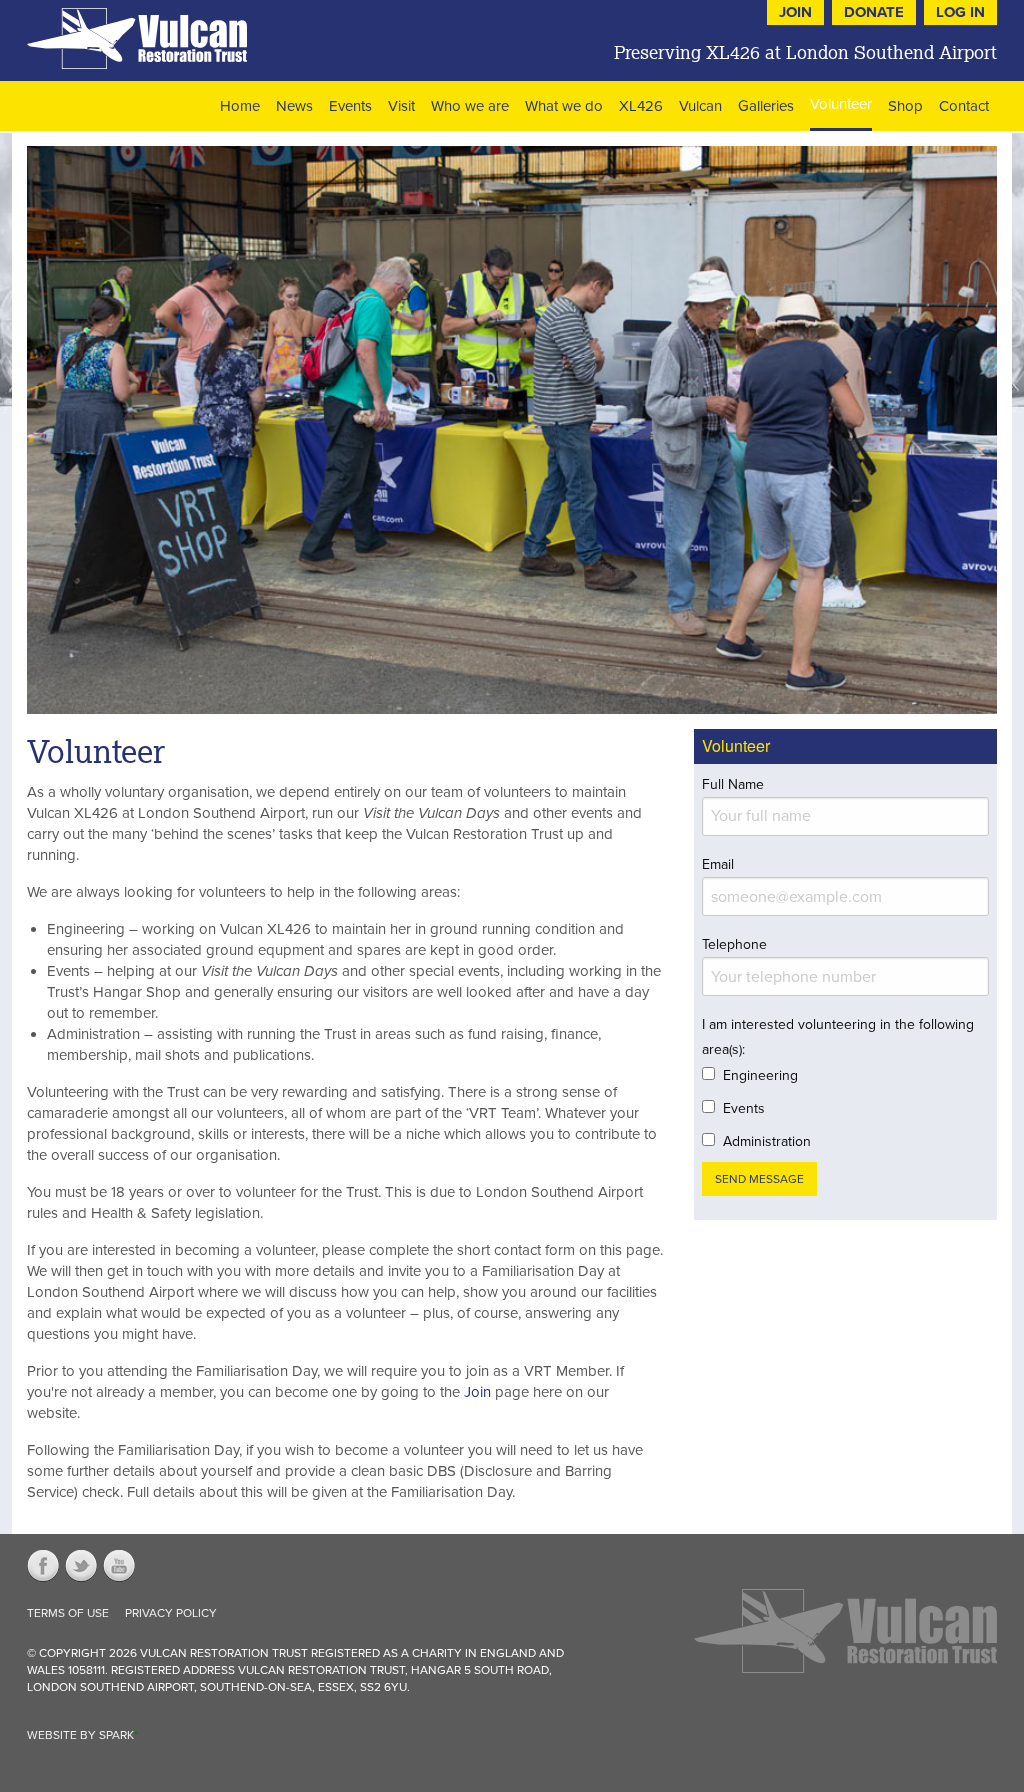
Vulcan (700, 106)
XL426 (641, 106)
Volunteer (841, 104)
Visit (401, 106)
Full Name (733, 784)
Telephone (734, 944)
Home (240, 106)
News (294, 106)
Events (350, 106)
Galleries (766, 106)
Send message (759, 1179)
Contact (964, 106)
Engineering (760, 1075)
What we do (564, 106)
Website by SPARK (82, 1735)
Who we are (470, 106)
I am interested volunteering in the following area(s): (838, 1037)
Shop (905, 106)
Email (718, 864)
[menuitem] (240, 106)
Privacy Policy (171, 1613)
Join (477, 1392)
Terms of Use (68, 1613)
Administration (767, 1141)
